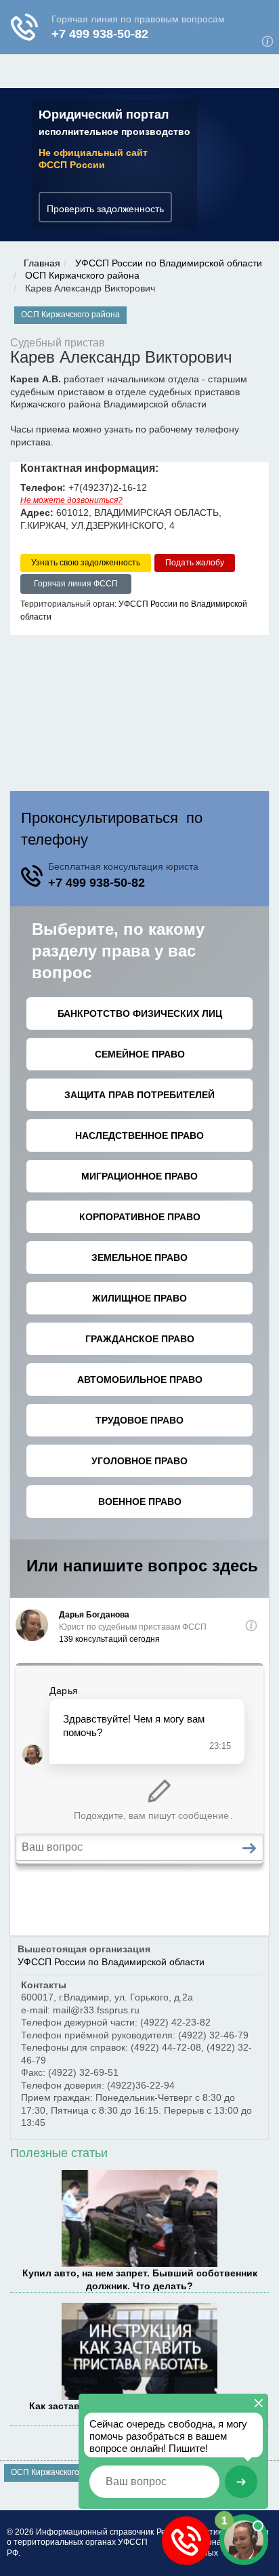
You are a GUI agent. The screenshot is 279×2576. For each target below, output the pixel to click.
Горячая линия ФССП (76, 584)
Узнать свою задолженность (86, 563)
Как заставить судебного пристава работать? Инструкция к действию (140, 2412)
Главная (42, 263)
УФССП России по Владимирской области (169, 263)
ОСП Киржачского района (82, 275)
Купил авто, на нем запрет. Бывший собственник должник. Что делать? (140, 2279)
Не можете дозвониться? (71, 500)
